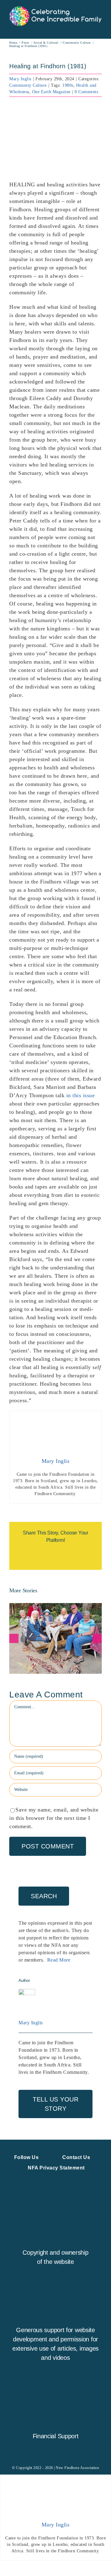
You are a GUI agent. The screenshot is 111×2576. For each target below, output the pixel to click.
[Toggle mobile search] (88, 29)
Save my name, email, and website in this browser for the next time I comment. (54, 1818)
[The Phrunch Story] (55, 1638)
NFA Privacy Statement (56, 2168)
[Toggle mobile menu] (99, 29)
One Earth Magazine (51, 92)
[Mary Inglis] (27, 1993)
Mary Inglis (20, 79)
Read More (59, 1960)
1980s (68, 85)
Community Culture (28, 85)
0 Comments (86, 92)
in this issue (81, 1095)
